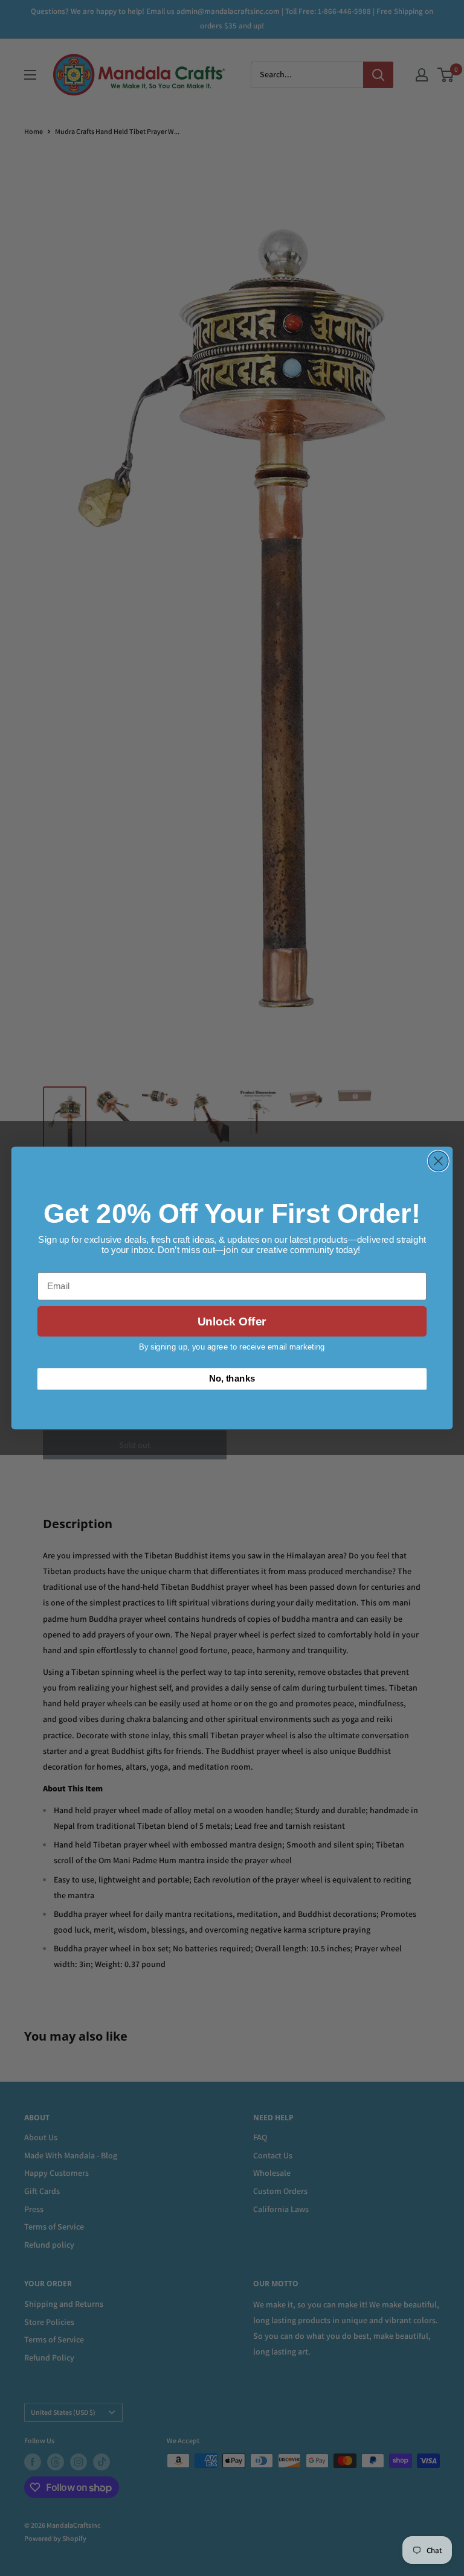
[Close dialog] (438, 1161)
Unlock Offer (232, 1321)
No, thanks (232, 1379)
